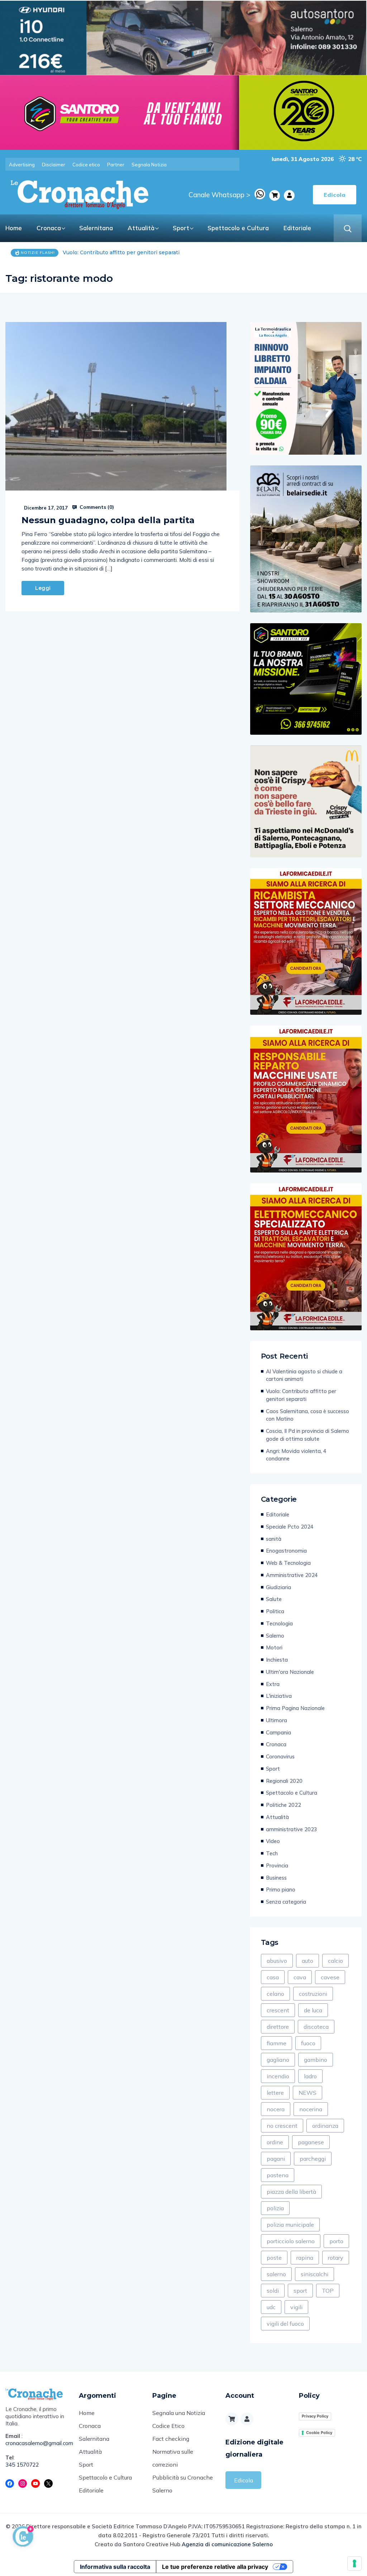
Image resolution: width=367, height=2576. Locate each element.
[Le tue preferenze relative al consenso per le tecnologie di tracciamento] (354, 2563)
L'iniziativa (279, 1696)
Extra (273, 1684)
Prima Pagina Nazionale (295, 1708)
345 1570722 (22, 2465)
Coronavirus (280, 1756)
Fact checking (171, 2439)
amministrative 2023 (292, 1829)
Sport (181, 228)
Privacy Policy (315, 2416)
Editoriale (297, 228)
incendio (278, 2076)
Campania (278, 1732)
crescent (278, 2010)
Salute (274, 1599)
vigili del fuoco (285, 2324)
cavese (330, 1977)
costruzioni (313, 1994)
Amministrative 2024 (292, 1575)
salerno (276, 2274)
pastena (278, 2175)
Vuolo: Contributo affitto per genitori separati (301, 1395)
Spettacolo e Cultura (238, 228)
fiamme (277, 2043)
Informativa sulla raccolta (115, 2567)
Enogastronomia (286, 1551)
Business (276, 1878)
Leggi (43, 588)
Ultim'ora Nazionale (290, 1672)
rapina (305, 2258)
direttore (278, 2027)
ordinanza (325, 2126)
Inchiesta (277, 1660)
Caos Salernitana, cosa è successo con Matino (122, 252)
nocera (276, 2109)
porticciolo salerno (291, 2241)
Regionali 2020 (284, 1781)
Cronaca (49, 228)
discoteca (316, 2027)
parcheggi (313, 2159)
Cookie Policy (319, 2433)
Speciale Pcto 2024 (290, 1527)
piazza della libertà (291, 2192)
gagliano (278, 2060)
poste (274, 2258)
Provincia (277, 1865)
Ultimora (277, 1720)
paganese (311, 2142)
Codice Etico (168, 2426)
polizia (275, 2208)
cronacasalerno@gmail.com (37, 2443)
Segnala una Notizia (179, 2413)
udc (271, 2307)
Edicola (244, 2480)
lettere (275, 2093)
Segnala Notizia (149, 165)
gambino (316, 2060)
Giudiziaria (278, 1587)
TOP (328, 2291)
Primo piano (281, 1890)
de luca (313, 2010)
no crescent (282, 2126)
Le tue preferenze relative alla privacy (215, 2567)
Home (14, 228)
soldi (273, 2291)
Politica (275, 1611)
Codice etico (86, 165)
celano (275, 1994)
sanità (274, 1539)
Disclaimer (54, 165)
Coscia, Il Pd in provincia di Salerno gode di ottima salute (308, 1435)
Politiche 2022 (283, 1805)
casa (273, 1977)
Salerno (275, 1636)
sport (300, 2291)
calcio (335, 1961)
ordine (275, 2142)
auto (308, 1961)
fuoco (308, 2043)
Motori (274, 1647)
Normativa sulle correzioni (173, 2458)
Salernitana (96, 228)
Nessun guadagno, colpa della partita (108, 520)
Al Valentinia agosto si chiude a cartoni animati (304, 1375)
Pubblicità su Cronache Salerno (183, 2484)
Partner (116, 165)
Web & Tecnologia (288, 1563)
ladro (310, 2076)
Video (273, 1841)
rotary (336, 2258)
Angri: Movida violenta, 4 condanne (296, 1455)
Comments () (96, 507)
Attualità (141, 228)
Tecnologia (279, 1623)
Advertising (22, 165)
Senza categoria (286, 1902)
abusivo (277, 1961)
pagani (276, 2159)
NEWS (308, 2093)
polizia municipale (290, 2225)
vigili (296, 2307)
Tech (272, 1853)
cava (300, 1977)
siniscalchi (314, 2274)
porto (336, 2241)
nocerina (311, 2109)
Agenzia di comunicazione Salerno (227, 2544)
